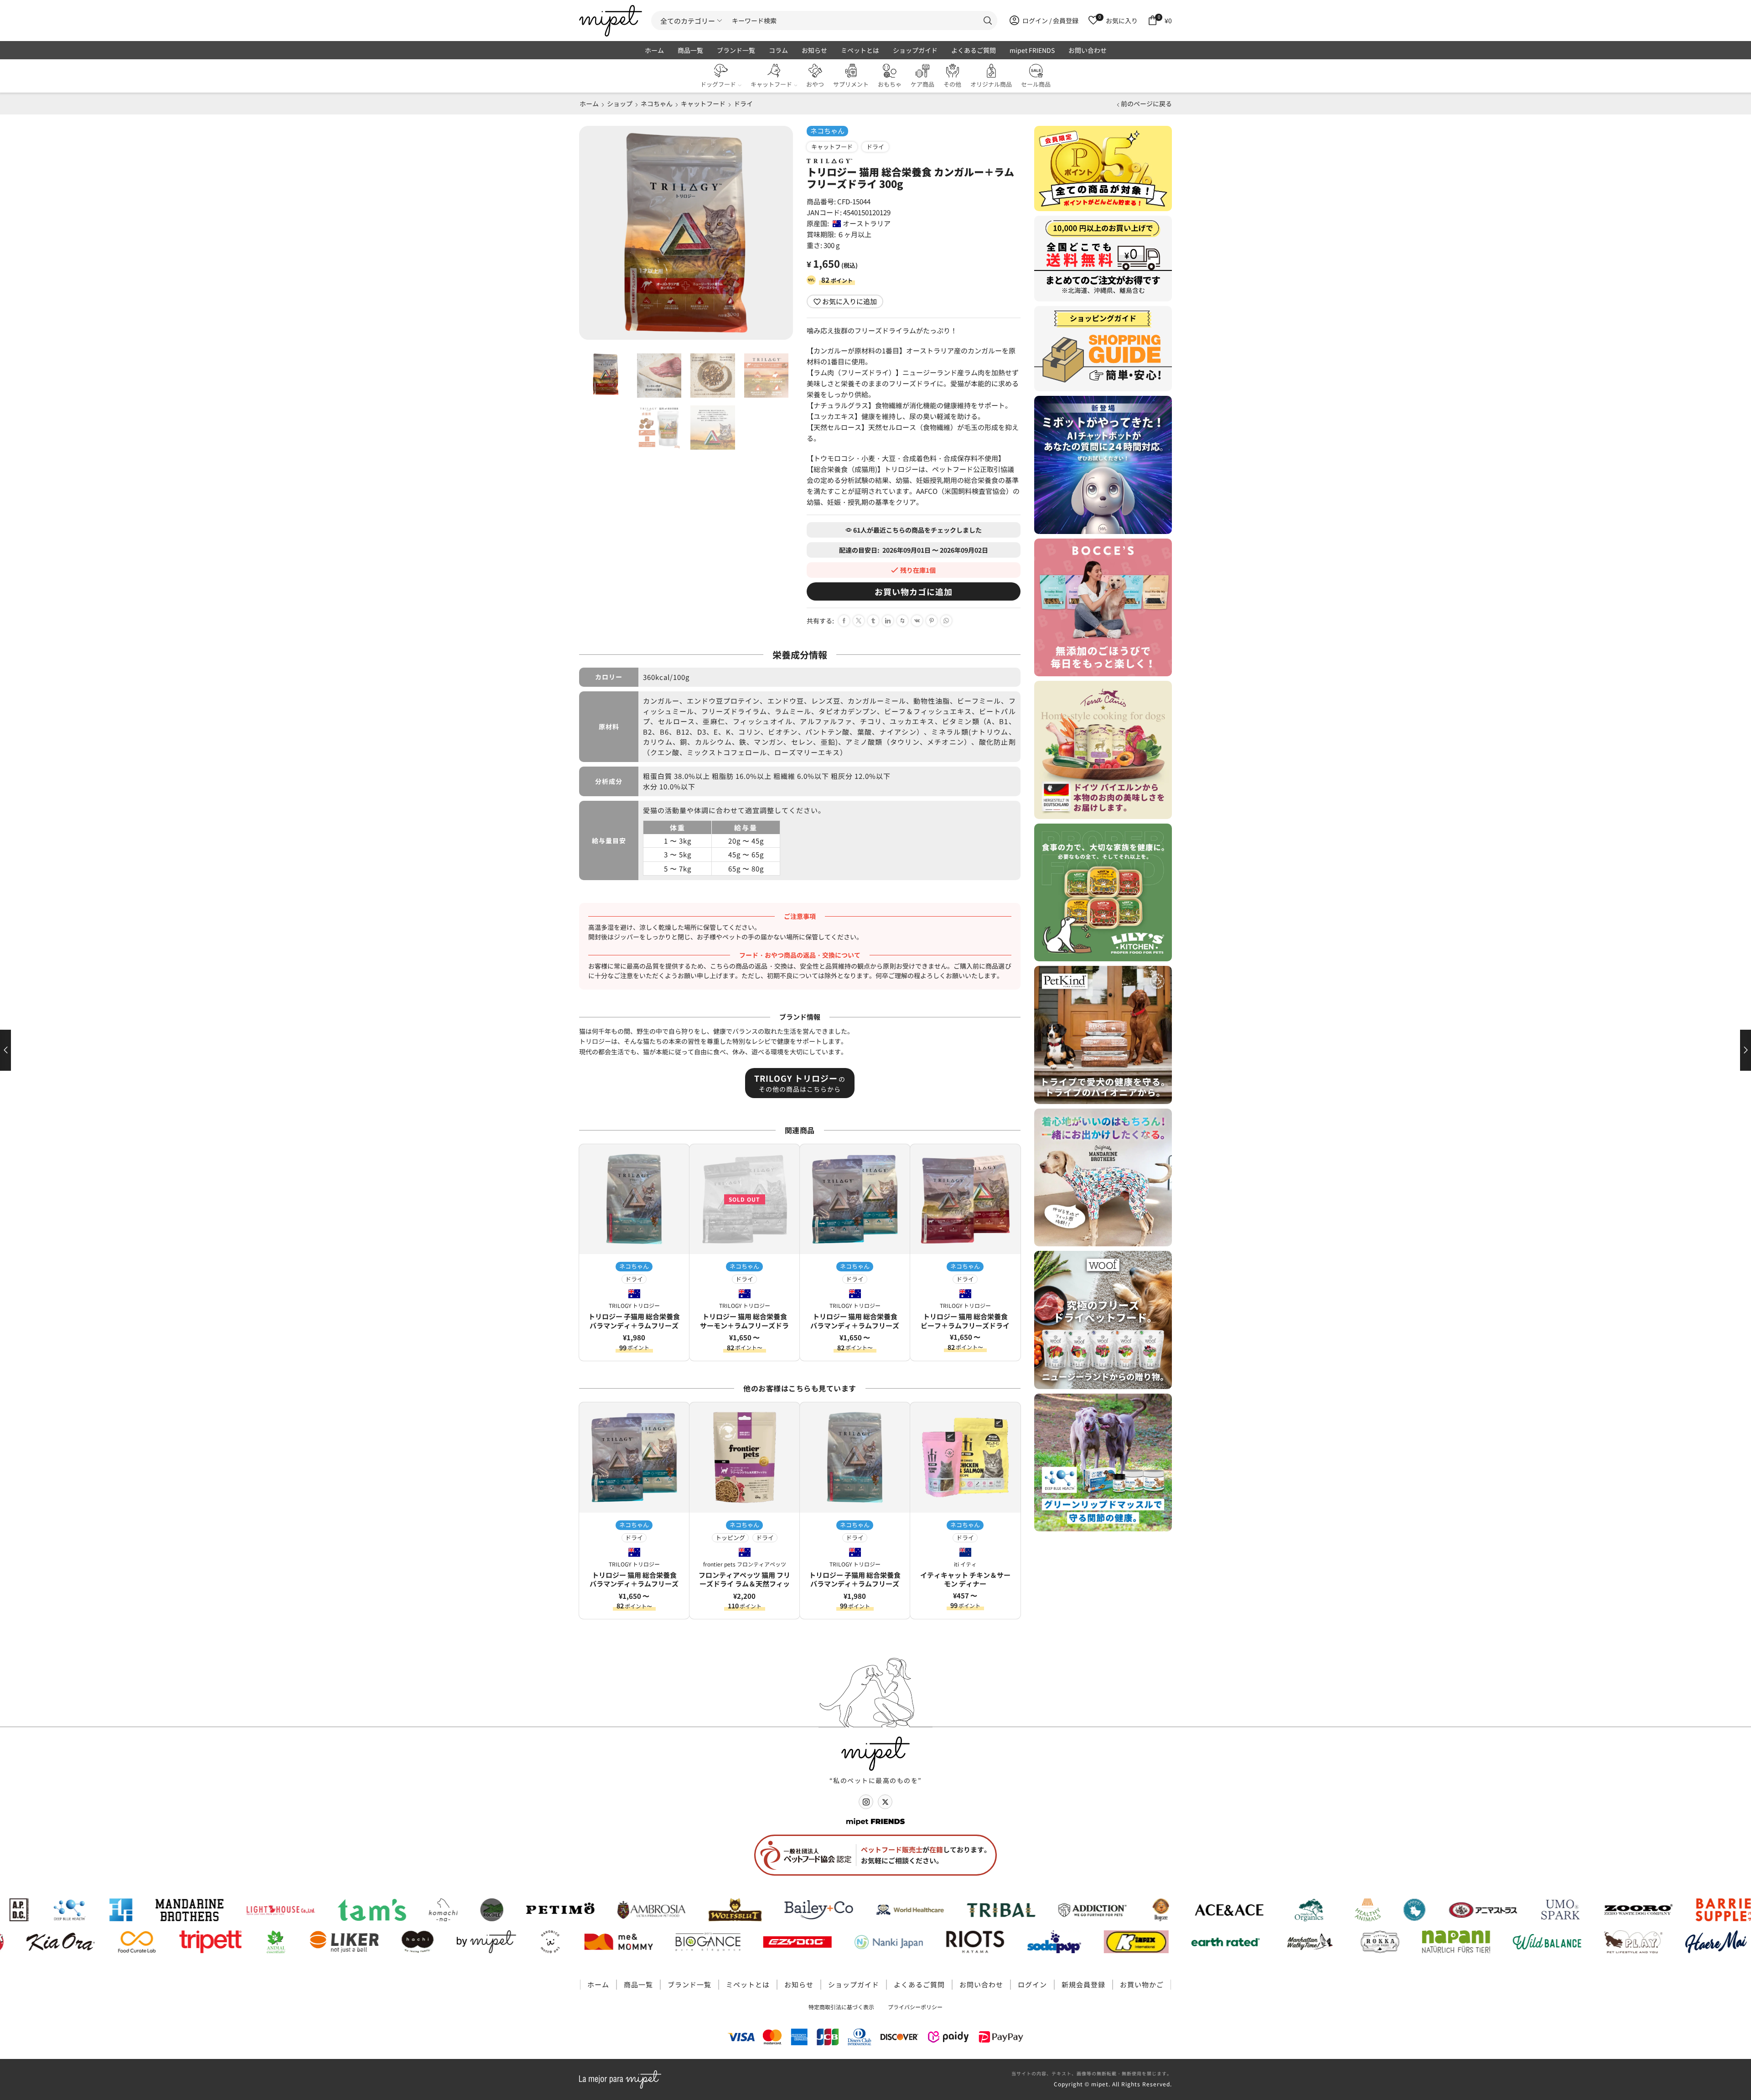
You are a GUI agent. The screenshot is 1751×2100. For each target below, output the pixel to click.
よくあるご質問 (974, 50)
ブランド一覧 (736, 50)
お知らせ (814, 50)
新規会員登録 (1083, 1984)
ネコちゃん (657, 104)
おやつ (815, 84)
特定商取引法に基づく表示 (841, 2007)
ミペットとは (860, 50)
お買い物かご (1142, 1984)
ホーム (654, 50)
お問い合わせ (1088, 50)
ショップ (620, 104)
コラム (778, 50)
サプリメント (851, 84)
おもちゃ (890, 84)
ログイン (1032, 1984)
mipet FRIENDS (1032, 50)
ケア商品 (922, 84)
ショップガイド (915, 50)
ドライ (743, 104)
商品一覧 (690, 50)
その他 (952, 84)
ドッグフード (718, 84)
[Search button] (988, 21)
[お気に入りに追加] (679, 1158)
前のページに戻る (1146, 104)
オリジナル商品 (991, 84)
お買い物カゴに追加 (914, 591)
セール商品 (1036, 84)
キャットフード (771, 84)
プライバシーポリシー (915, 2007)
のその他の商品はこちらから (800, 1083)
